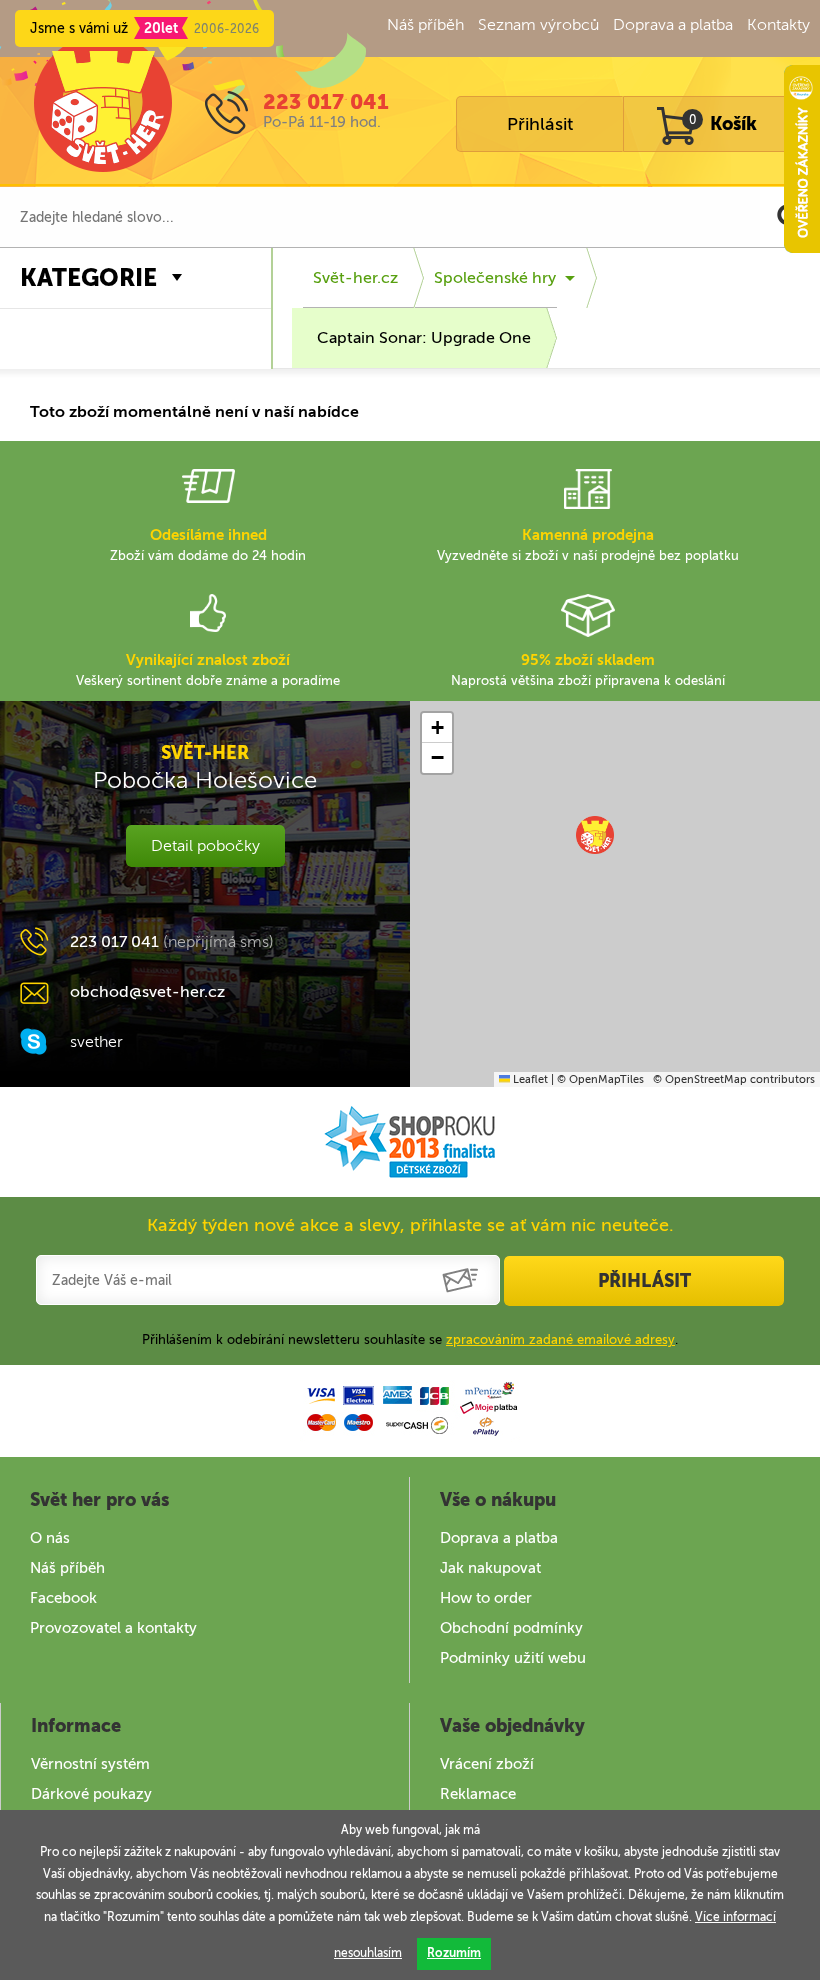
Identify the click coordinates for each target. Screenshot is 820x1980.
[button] (595, 835)
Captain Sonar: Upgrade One (424, 337)
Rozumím (454, 1953)
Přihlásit (540, 124)
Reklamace (478, 1794)
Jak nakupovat (490, 1568)
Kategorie (88, 277)
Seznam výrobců (538, 24)
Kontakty (778, 24)
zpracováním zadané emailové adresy (560, 1339)
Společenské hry (495, 277)
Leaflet (529, 1079)
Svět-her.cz (355, 277)
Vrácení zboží (487, 1764)
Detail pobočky (205, 845)
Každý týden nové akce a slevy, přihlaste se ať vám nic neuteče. (410, 1225)
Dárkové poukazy (91, 1794)
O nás (50, 1538)
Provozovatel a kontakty (113, 1628)
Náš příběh (425, 24)
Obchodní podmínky (511, 1628)
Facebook (63, 1598)
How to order (486, 1598)
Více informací (735, 1917)
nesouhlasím (368, 1953)
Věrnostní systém (90, 1764)
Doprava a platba (673, 24)
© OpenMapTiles (600, 1079)
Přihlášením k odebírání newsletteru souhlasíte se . (410, 1339)
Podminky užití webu (513, 1658)
